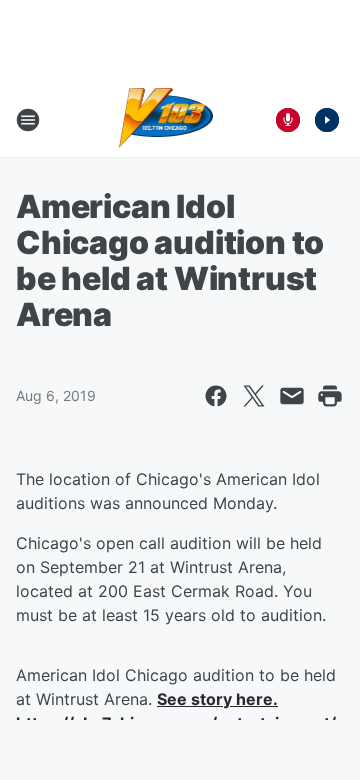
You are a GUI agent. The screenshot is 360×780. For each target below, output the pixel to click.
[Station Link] (166, 120)
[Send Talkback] (288, 120)
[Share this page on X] (254, 396)
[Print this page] (330, 396)
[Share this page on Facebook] (216, 396)
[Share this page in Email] (292, 396)
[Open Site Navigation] (28, 120)
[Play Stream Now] (327, 120)
